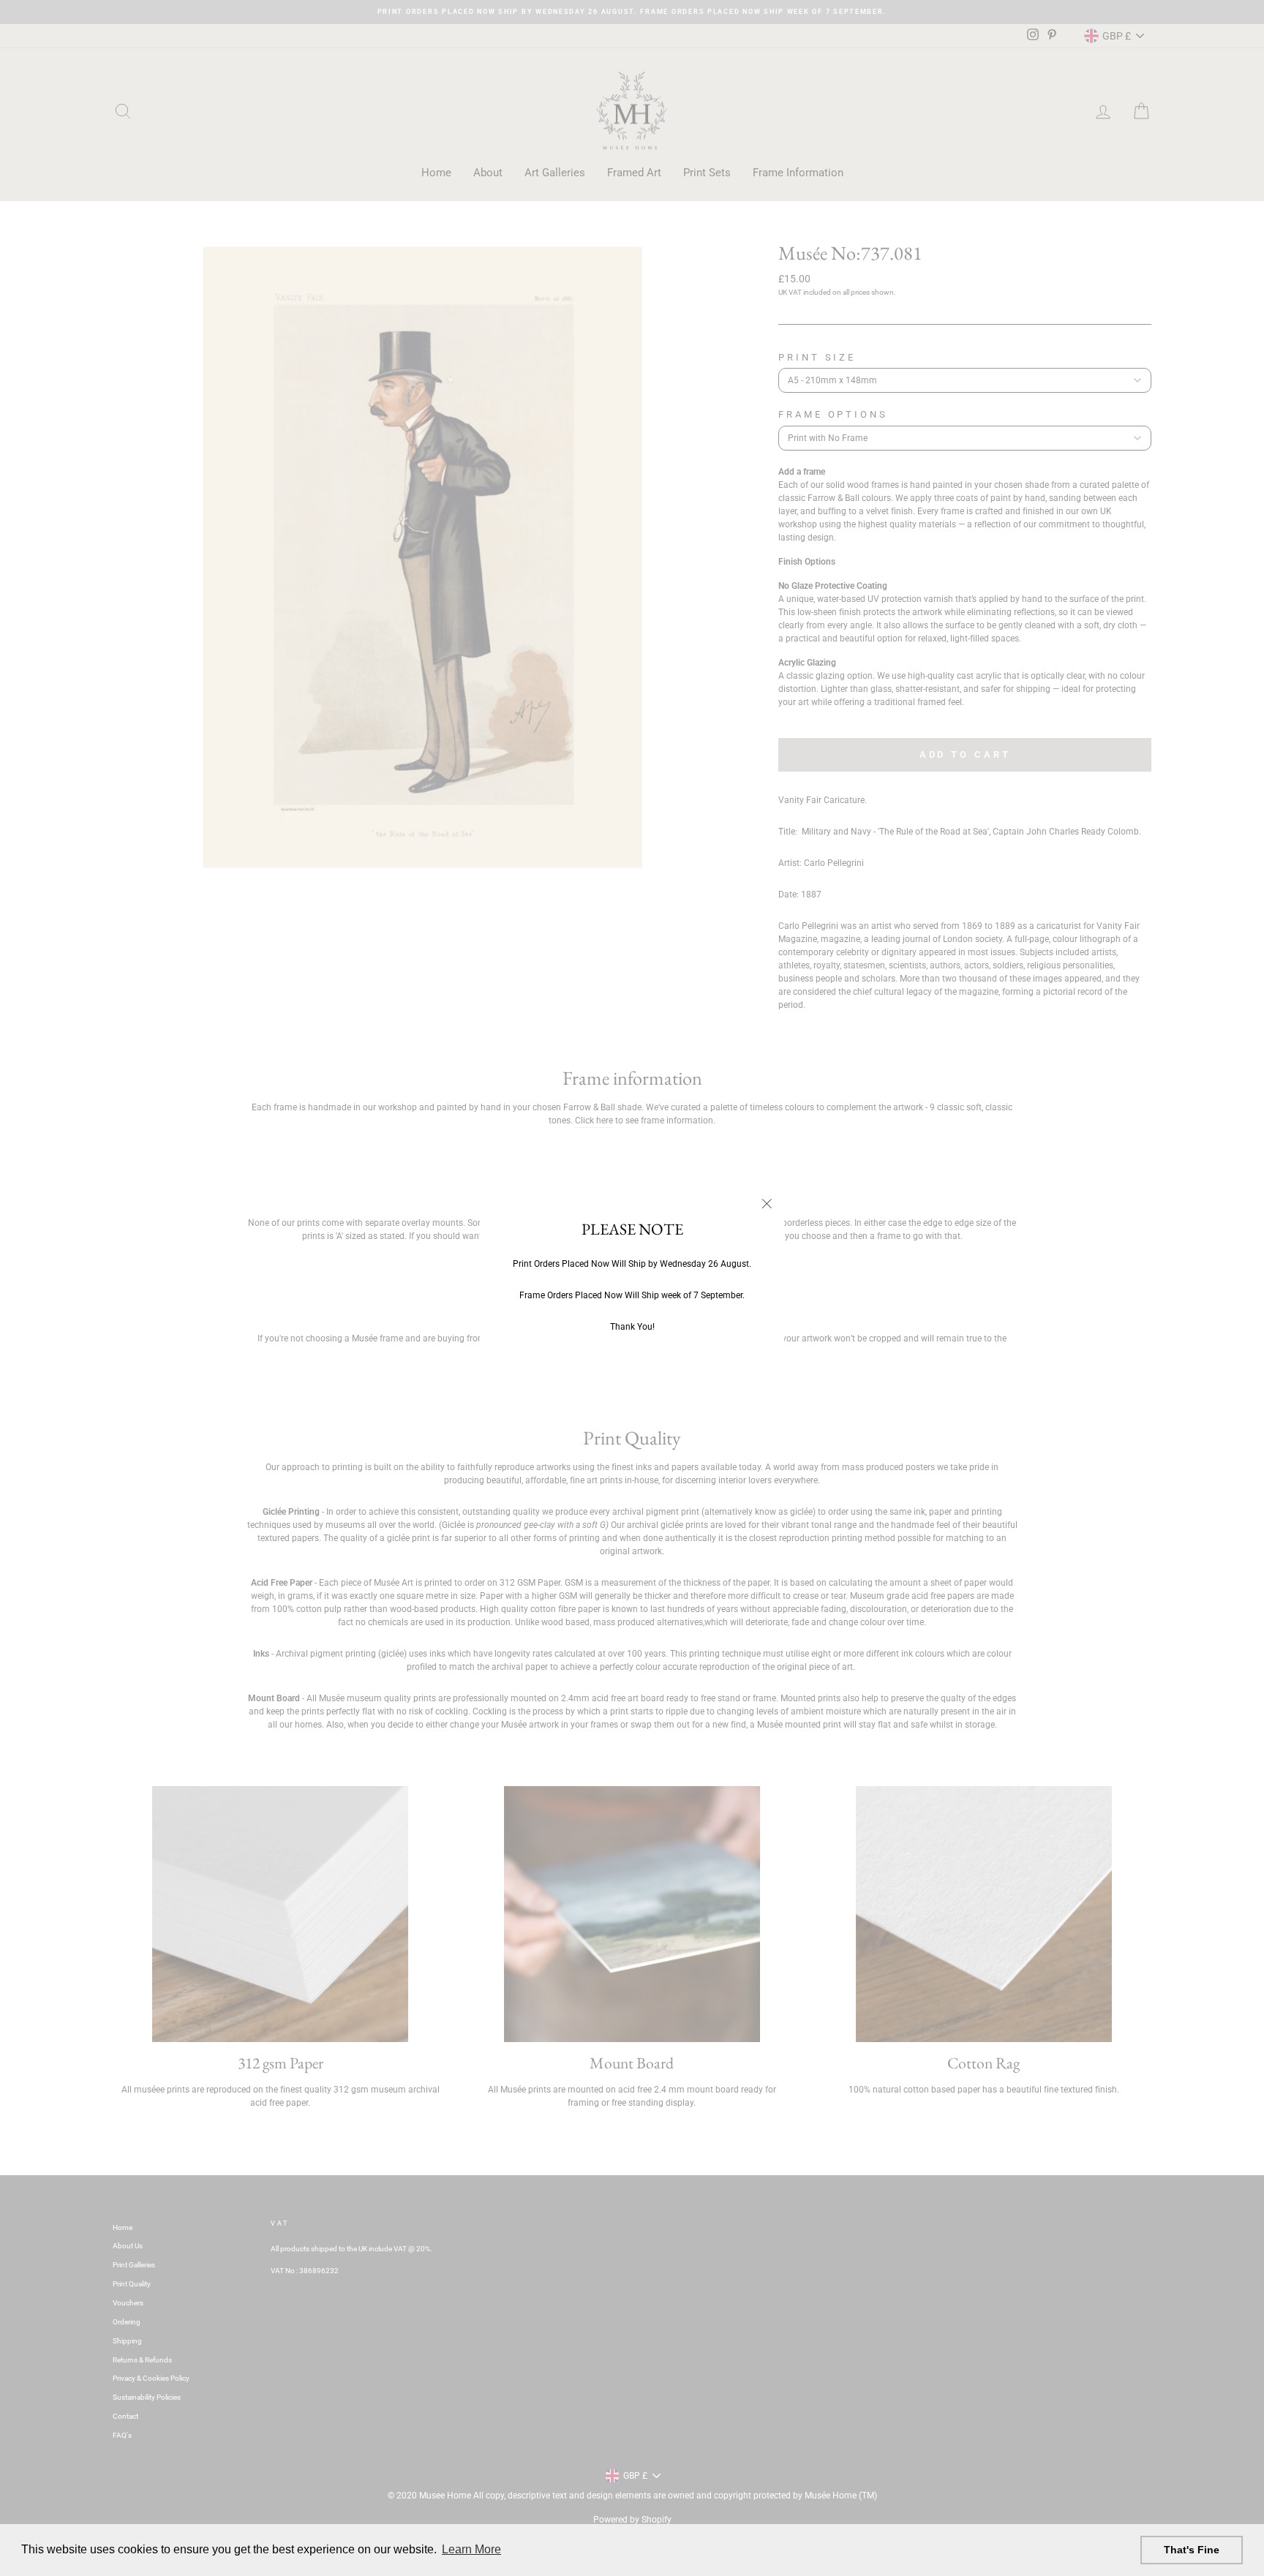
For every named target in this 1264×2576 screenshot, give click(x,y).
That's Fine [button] (1192, 2550)
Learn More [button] (471, 2549)
